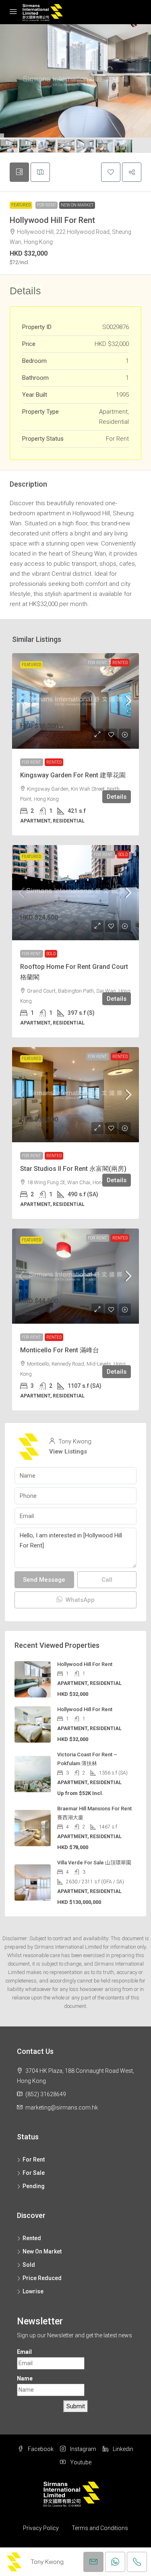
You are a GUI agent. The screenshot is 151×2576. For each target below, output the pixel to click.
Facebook (40, 2449)
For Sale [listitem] (34, 2173)
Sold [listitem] (29, 2265)
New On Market (77, 205)
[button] (111, 172)
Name (25, 2378)
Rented (120, 663)
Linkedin (122, 2449)
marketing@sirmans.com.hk (62, 2107)
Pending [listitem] (34, 2186)
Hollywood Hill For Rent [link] (85, 1664)
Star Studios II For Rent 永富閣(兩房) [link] (73, 1169)
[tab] (19, 172)
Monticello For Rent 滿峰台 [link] (60, 1350)
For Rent (47, 205)
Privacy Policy (41, 2528)
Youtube (80, 2462)
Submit (76, 2406)
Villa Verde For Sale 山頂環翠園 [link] (94, 1863)
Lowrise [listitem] (33, 2291)
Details (117, 797)
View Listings (68, 1451)
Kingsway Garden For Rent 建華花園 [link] (73, 775)
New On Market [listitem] (42, 2251)
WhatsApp (79, 1600)
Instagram (83, 2449)
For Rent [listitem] (34, 2160)
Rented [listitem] (32, 2238)
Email (24, 2352)
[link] (75, 701)
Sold (123, 855)
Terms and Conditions (100, 2528)
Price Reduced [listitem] (42, 2278)
